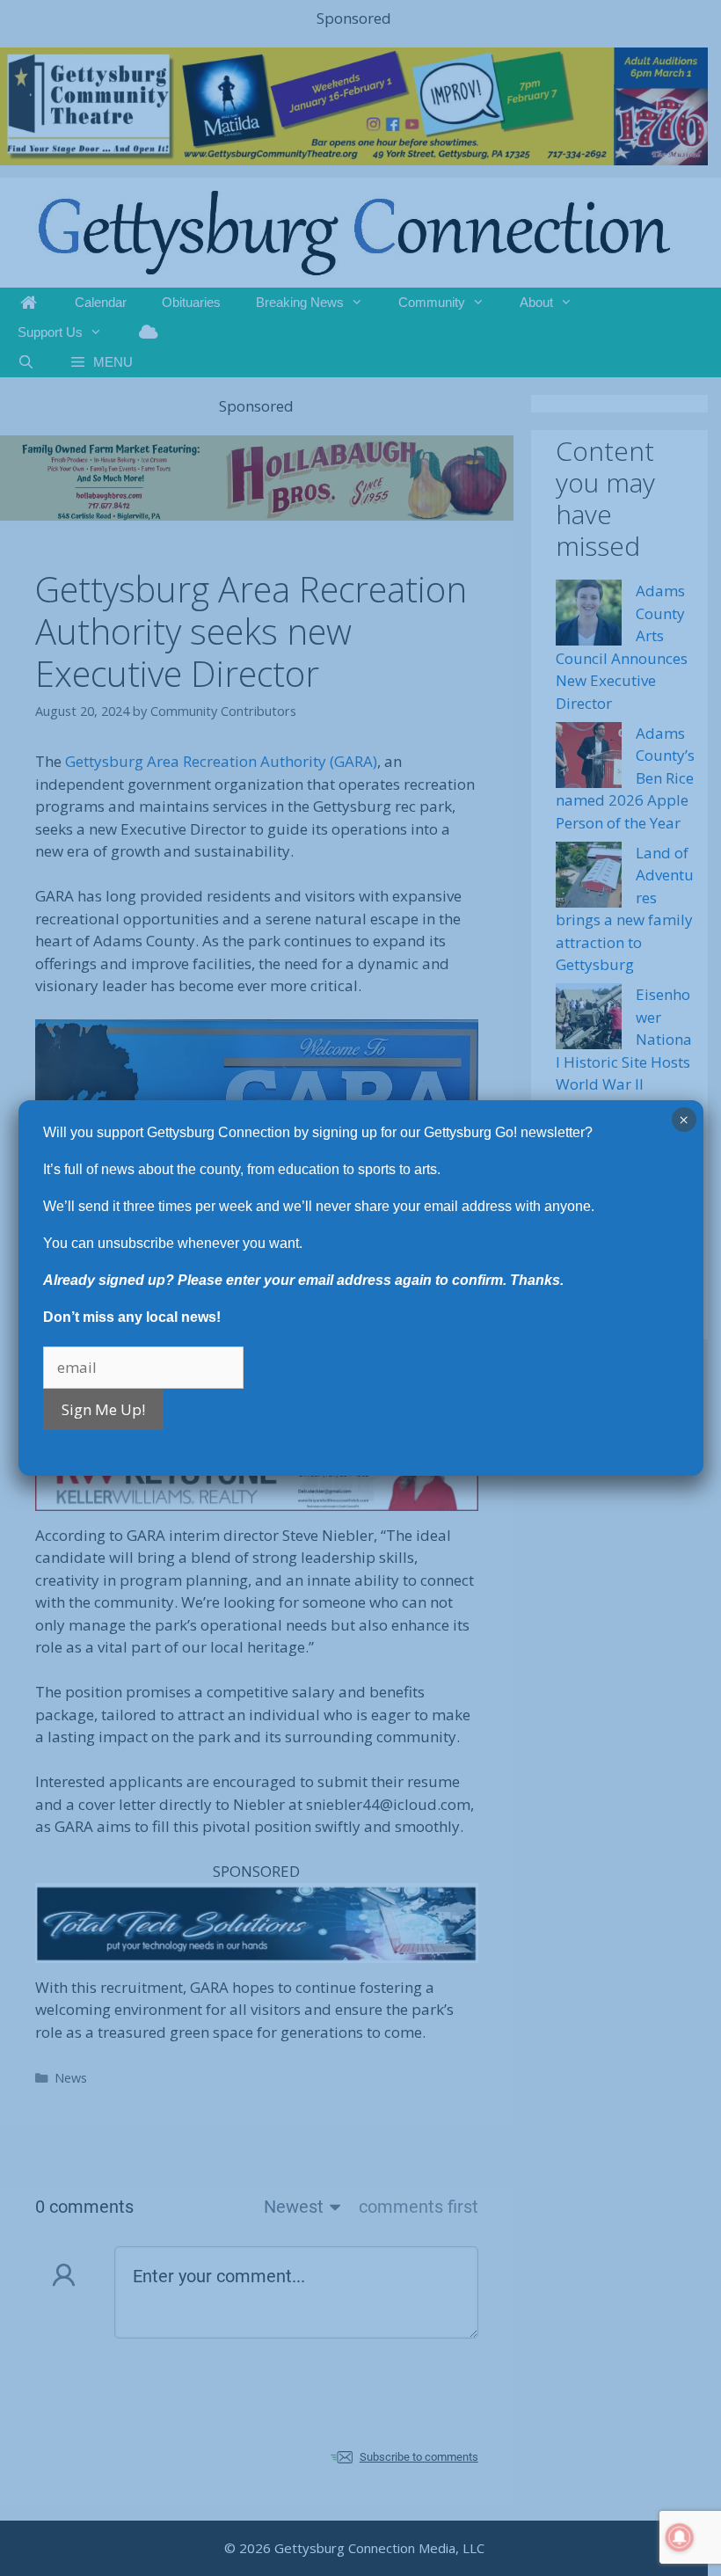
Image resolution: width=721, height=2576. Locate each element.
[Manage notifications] (680, 2537)
